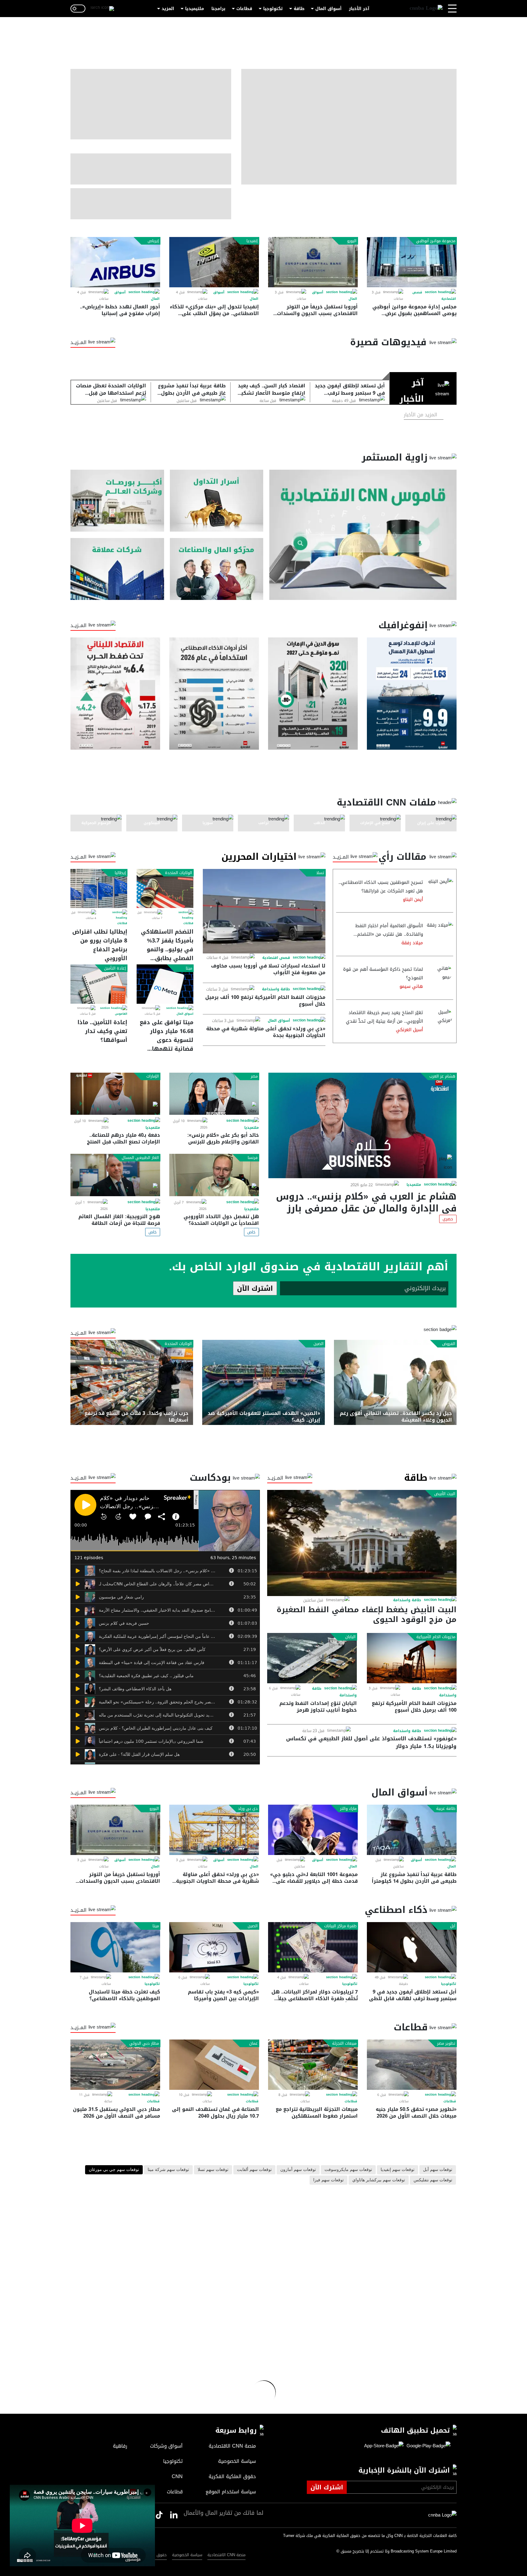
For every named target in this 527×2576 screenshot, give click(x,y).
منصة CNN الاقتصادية (226, 2555)
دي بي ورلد (248, 1809)
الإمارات (153, 1076)
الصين (319, 1344)
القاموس (121, 1014)
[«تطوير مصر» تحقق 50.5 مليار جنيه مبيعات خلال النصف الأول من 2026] (412, 2065)
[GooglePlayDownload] (427, 2446)
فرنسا (253, 1158)
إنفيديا (252, 241)
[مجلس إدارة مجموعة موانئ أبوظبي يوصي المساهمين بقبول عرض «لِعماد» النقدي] (412, 262)
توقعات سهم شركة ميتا (168, 2170)
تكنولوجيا (273, 9)
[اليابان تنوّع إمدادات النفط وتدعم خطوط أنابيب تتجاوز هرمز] (312, 1658)
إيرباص (153, 241)
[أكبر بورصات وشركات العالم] (117, 501)
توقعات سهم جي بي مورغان (114, 2170)
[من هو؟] (217, 569)
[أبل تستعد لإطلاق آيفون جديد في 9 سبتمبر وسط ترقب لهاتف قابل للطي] (412, 1947)
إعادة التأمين (115, 968)
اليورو (352, 241)
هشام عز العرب (442, 1076)
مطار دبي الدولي (144, 2043)
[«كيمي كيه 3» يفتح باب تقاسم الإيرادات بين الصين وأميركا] (214, 1947)
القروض (449, 1344)
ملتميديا (414, 1185)
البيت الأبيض (445, 1494)
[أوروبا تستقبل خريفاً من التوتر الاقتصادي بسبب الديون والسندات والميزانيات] (313, 262)
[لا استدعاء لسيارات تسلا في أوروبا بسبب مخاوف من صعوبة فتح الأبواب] (264, 911)
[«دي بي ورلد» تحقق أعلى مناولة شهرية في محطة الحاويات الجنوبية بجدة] (214, 1830)
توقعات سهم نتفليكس (433, 2180)
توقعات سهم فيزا (328, 2180)
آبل (453, 1926)
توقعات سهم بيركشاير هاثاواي (379, 2180)
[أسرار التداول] (217, 501)
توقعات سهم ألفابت (254, 2170)
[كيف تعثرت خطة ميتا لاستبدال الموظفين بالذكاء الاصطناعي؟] (115, 1947)
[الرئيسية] (426, 9)
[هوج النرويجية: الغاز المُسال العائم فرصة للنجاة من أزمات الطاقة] (115, 1175)
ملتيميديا (195, 9)
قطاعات (244, 9)
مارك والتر (348, 1809)
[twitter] (174, 2515)
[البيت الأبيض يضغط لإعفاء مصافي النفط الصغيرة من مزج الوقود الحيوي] (362, 1543)
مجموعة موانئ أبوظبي (436, 241)
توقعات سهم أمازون (298, 2170)
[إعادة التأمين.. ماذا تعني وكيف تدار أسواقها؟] (99, 984)
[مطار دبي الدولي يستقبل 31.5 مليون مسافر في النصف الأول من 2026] (115, 2065)
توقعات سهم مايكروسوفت (348, 2170)
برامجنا (218, 9)
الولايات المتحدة (179, 873)
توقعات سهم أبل (438, 2170)
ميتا (189, 968)
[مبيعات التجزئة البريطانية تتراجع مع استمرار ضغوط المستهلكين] (313, 2065)
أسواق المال (328, 9)
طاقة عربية (446, 1809)
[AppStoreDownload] (384, 2446)
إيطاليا (120, 873)
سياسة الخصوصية (187, 2555)
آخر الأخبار (359, 9)
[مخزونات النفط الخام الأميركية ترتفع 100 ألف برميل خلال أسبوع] (412, 1658)
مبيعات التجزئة (344, 2043)
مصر (254, 1076)
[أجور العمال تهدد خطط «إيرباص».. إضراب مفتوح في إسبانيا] (115, 262)
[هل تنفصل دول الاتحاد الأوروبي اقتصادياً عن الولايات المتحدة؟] (214, 1175)
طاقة (299, 9)
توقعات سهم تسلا (213, 2170)
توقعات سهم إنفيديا (398, 2170)
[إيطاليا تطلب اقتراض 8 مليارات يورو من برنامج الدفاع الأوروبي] (99, 888)
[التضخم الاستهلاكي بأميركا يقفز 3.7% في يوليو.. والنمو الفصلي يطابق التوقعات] (165, 888)
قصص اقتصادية (276, 958)
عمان (253, 2043)
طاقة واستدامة (276, 989)
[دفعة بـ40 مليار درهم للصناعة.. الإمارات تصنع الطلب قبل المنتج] (115, 1094)
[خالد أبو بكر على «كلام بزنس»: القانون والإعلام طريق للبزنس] (214, 1094)
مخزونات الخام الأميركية (436, 1637)
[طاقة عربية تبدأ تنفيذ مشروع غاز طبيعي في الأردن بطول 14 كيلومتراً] (412, 1830)
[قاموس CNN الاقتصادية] (363, 535)
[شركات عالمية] (117, 569)
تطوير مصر (446, 2043)
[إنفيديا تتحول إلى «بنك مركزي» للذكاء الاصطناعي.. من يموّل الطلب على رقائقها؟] (214, 262)
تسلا (320, 873)
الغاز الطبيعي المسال (140, 1158)
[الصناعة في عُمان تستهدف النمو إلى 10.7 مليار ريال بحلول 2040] (214, 2065)
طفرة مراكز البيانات (340, 1926)
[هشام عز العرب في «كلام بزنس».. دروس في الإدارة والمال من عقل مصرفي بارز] (362, 1125)
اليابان (350, 1637)
